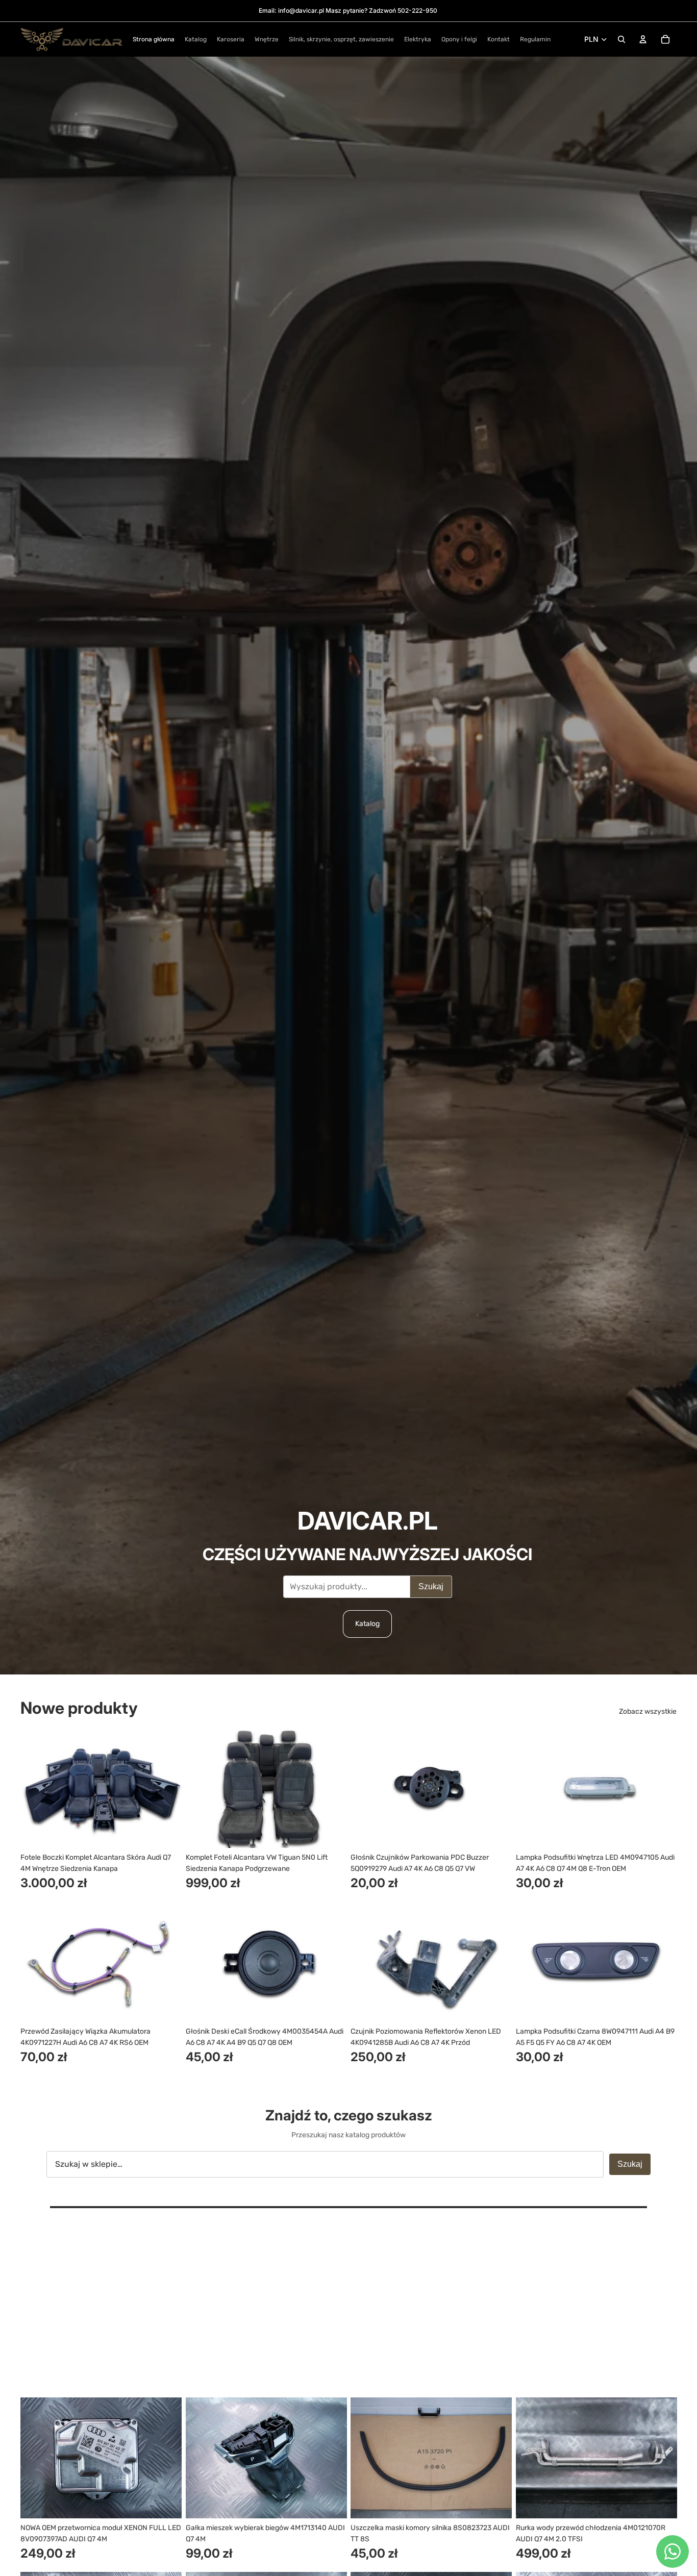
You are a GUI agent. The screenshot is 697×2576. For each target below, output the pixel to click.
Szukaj (431, 1586)
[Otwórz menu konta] (643, 39)
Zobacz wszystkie (648, 1711)
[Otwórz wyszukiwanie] (621, 39)
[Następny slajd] (166, 1787)
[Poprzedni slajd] (36, 1787)
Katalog (367, 1624)
